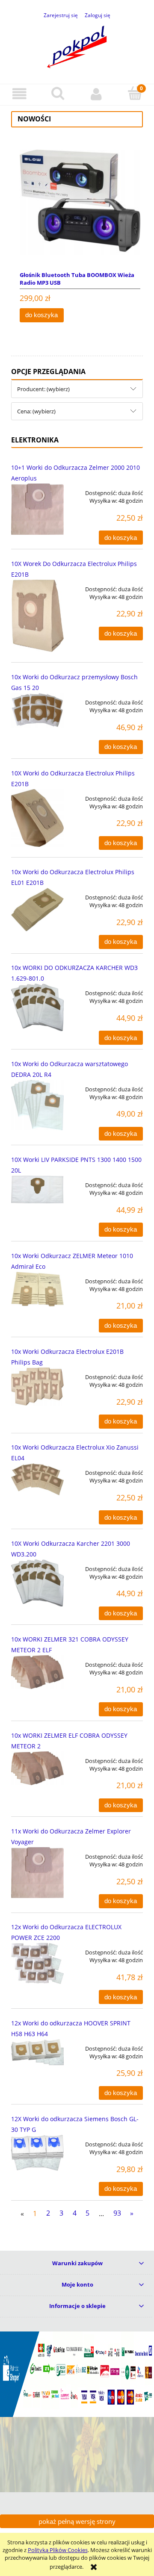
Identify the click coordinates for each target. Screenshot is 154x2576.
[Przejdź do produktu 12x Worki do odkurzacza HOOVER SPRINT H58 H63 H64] (37, 2052)
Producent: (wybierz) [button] (43, 389)
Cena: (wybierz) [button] (36, 411)
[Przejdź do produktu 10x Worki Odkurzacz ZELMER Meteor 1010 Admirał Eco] (37, 1289)
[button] (19, 94)
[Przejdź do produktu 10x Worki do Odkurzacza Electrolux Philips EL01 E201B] (37, 909)
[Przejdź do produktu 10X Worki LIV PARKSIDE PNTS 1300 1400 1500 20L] (37, 1189)
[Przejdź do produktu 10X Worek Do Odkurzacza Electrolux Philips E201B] (37, 616)
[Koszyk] (135, 94)
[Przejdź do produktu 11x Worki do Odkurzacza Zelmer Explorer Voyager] (37, 1873)
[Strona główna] (77, 45)
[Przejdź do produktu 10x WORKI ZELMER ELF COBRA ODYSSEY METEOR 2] (37, 1768)
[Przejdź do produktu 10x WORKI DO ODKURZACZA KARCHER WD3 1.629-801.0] (37, 1007)
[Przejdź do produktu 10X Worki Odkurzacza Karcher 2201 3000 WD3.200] (37, 1583)
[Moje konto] (96, 94)
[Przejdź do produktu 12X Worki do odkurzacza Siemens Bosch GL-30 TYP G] (37, 2153)
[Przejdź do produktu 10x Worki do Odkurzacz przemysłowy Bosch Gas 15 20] (37, 710)
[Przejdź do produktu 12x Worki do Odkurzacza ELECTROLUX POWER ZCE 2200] (37, 1963)
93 (117, 2213)
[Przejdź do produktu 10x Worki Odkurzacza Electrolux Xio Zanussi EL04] (37, 1479)
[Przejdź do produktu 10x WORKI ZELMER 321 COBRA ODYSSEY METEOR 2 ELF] (37, 1672)
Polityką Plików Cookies (58, 2550)
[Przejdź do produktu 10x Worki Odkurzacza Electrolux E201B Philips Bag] (37, 1387)
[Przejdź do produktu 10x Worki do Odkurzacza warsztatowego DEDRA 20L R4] (37, 1105)
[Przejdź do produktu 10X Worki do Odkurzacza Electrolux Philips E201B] (37, 818)
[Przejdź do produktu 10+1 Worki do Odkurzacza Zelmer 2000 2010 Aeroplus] (37, 509)
